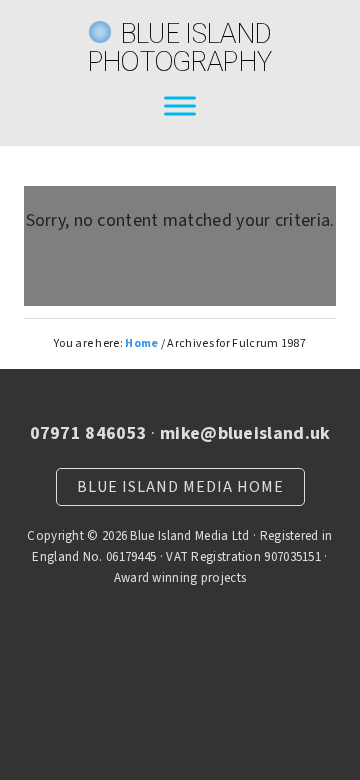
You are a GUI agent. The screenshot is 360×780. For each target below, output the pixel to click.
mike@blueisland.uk (245, 433)
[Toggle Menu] (180, 105)
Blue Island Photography (180, 47)
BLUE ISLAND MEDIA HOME (180, 487)
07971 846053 (89, 433)
